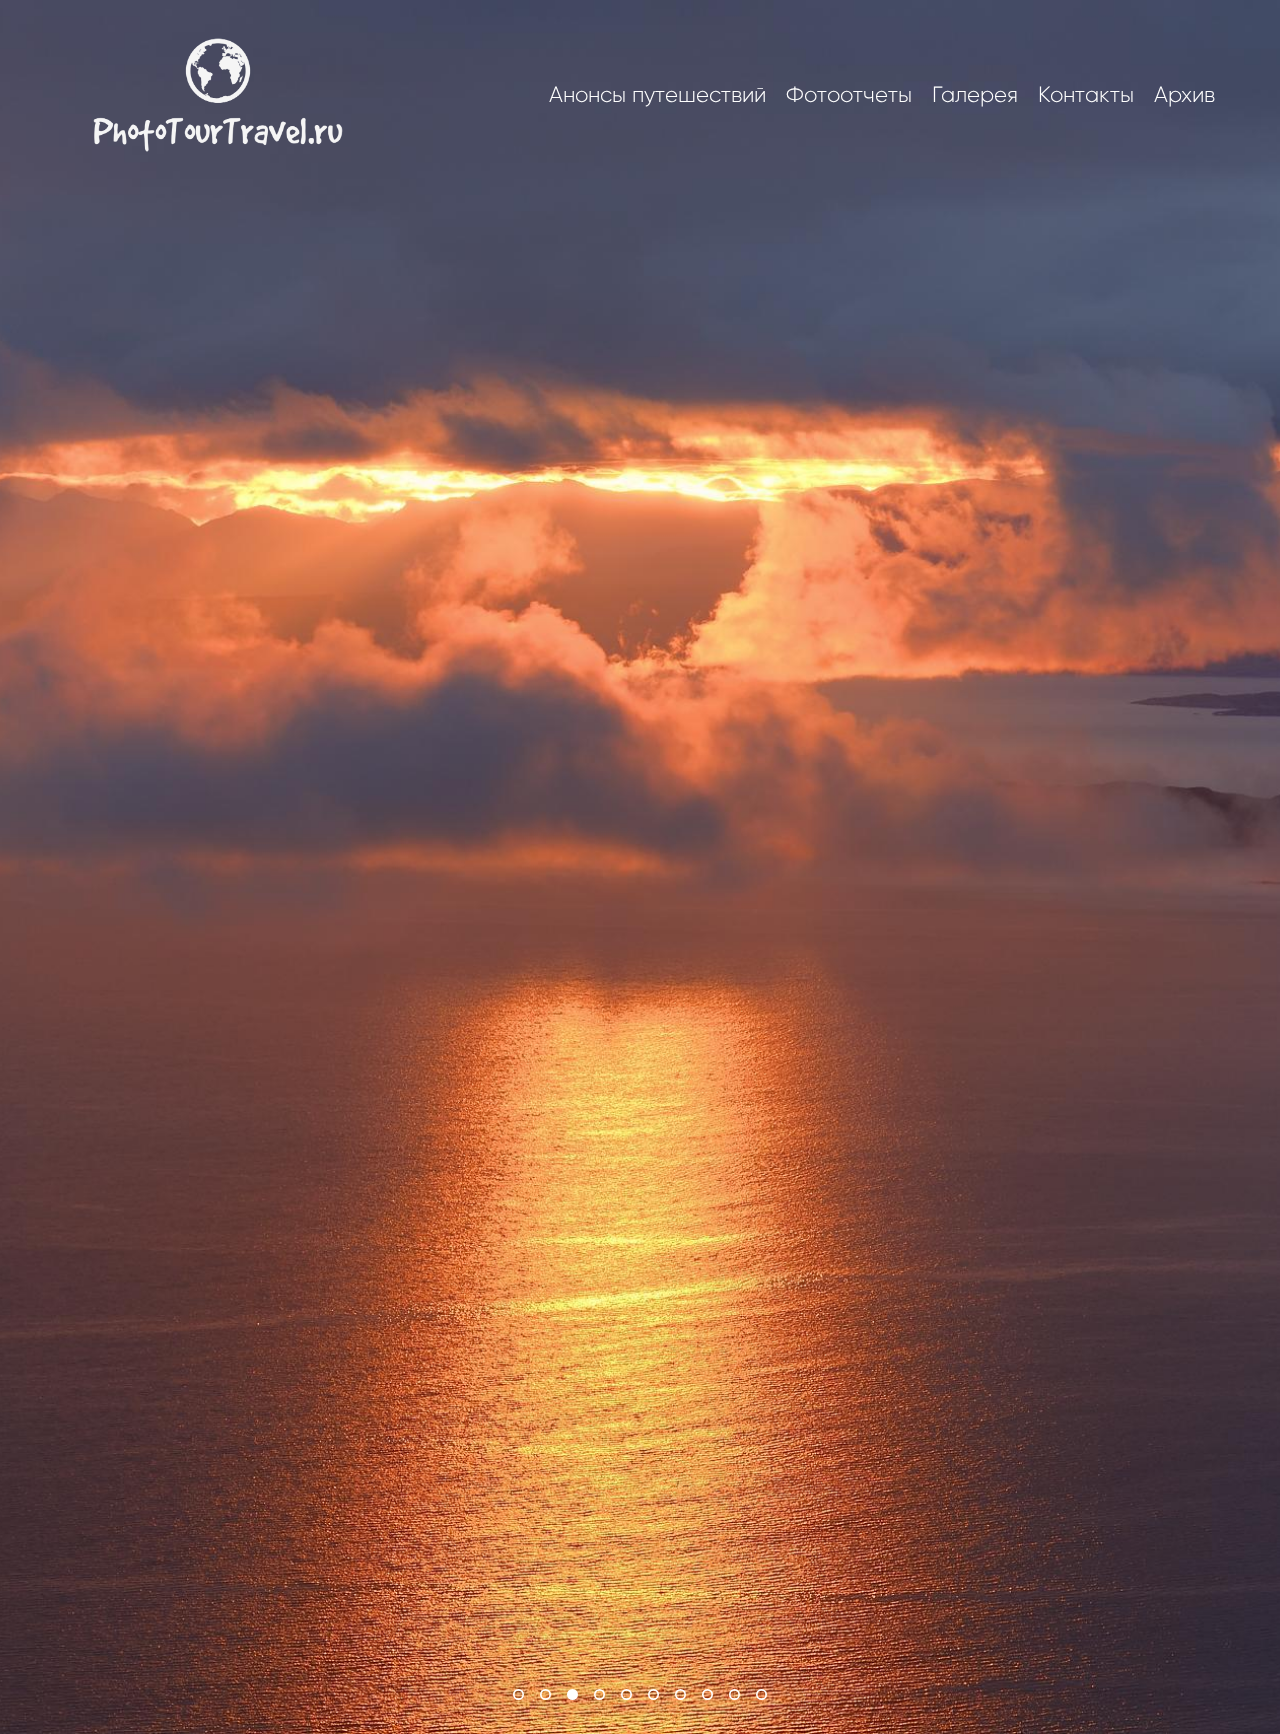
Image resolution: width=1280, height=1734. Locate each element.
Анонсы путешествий (657, 95)
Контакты (1086, 95)
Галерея (975, 95)
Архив (1184, 95)
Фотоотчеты (849, 95)
